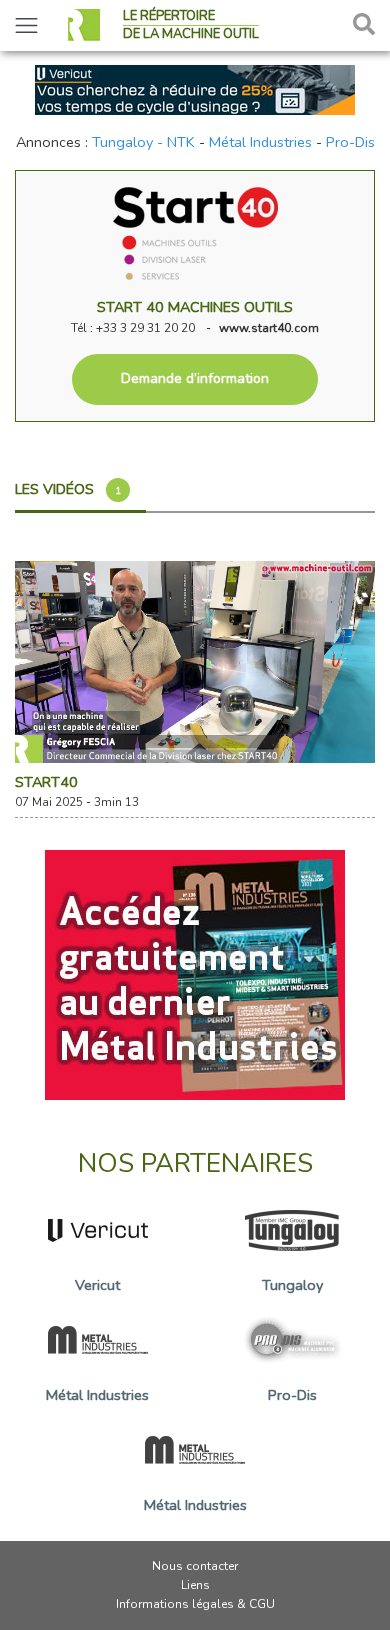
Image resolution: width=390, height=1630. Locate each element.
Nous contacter (195, 1566)
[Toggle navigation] (26, 25)
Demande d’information (195, 378)
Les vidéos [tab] (68, 489)
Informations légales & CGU (195, 1604)
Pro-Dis (350, 142)
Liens (195, 1585)
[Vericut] (195, 88)
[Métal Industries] (195, 973)
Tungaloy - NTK (143, 142)
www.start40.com (269, 328)
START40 (46, 782)
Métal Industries (260, 142)
